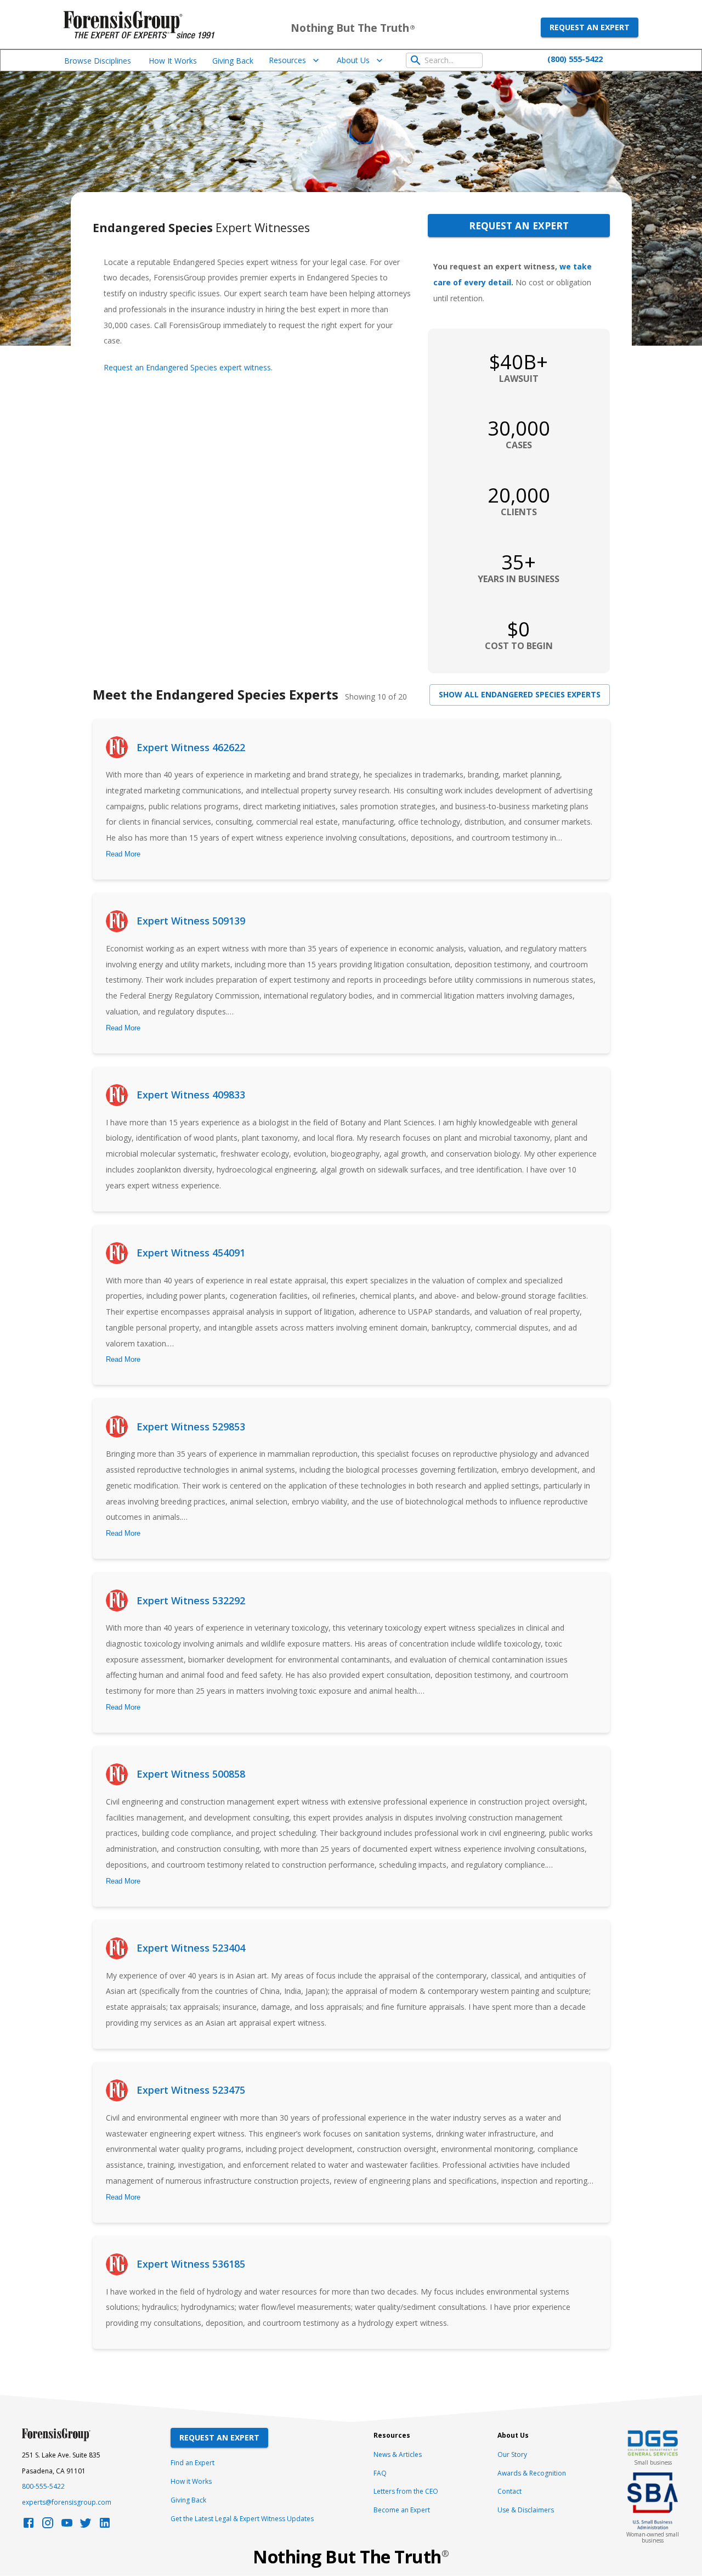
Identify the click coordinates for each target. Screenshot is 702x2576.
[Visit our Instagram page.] (48, 2526)
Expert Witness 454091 (191, 1253)
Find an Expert (193, 2463)
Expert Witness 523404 (191, 1948)
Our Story (512, 2454)
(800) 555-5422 (575, 59)
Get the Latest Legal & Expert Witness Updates (242, 2519)
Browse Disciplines (98, 61)
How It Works (173, 61)
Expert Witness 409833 (191, 1095)
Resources (287, 60)
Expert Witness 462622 (191, 747)
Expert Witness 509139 (191, 921)
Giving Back (233, 61)
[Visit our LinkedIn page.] (105, 2526)
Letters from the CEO (406, 2491)
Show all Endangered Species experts (520, 694)
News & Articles (398, 2454)
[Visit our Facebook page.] (29, 2526)
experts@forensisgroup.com (67, 2502)
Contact (509, 2491)
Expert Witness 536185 (191, 2264)
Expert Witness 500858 (191, 1774)
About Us (353, 60)
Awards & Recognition (532, 2473)
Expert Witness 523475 (191, 2090)
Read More (123, 854)
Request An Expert (219, 2437)
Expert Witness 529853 (191, 1427)
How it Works (191, 2481)
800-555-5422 (43, 2486)
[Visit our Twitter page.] (86, 2526)
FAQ (380, 2473)
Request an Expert (590, 27)
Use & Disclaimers (526, 2510)
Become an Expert (402, 2510)
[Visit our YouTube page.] (67, 2526)
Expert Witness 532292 (191, 1600)
